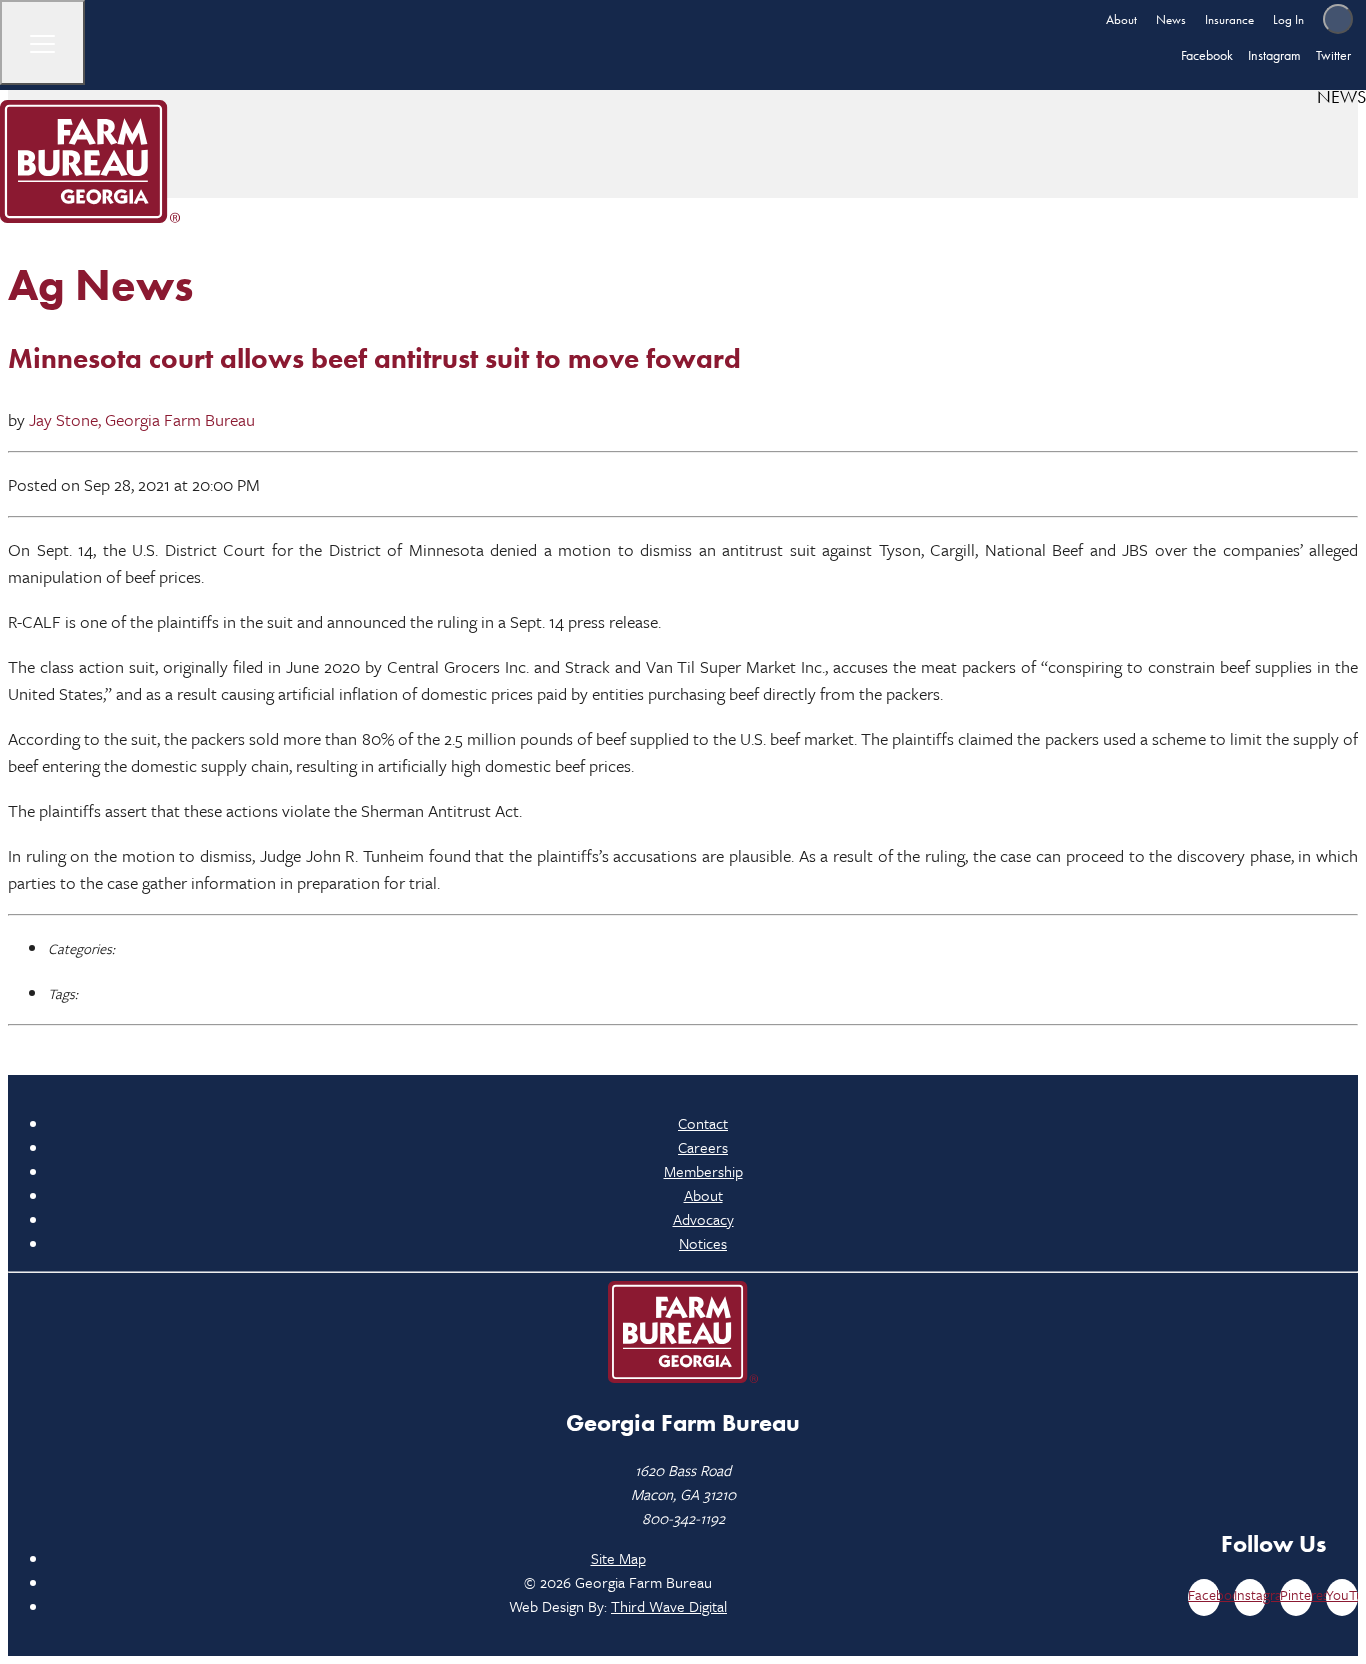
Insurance (1229, 19)
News (1171, 19)
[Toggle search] (1338, 19)
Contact (703, 1123)
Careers (703, 1147)
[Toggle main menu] (42, 42)
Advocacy (703, 1219)
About (1121, 19)
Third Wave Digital (669, 1606)
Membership (703, 1171)
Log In (1288, 19)
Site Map (618, 1558)
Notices (703, 1243)
